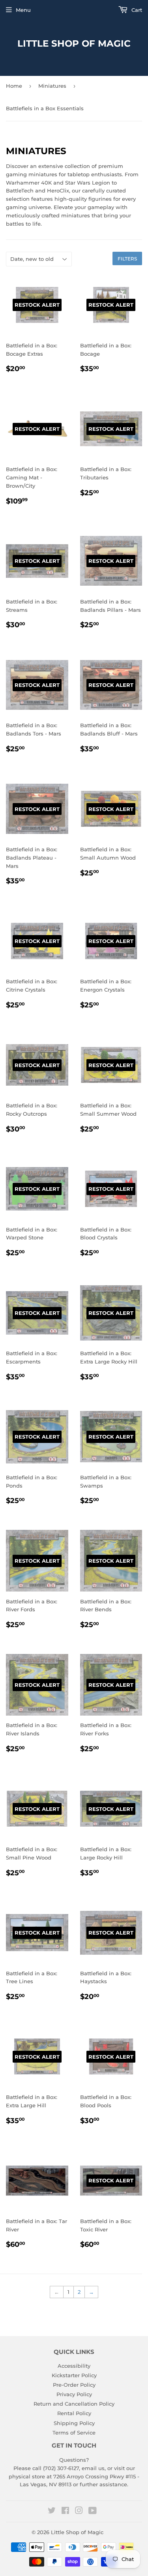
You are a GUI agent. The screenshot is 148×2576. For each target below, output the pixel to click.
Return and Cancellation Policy (74, 2404)
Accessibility (74, 2366)
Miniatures (52, 86)
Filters (127, 259)
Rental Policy (74, 2413)
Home (14, 86)
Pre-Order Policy (74, 2385)
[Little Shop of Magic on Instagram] (79, 2512)
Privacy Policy (74, 2394)
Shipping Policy (74, 2423)
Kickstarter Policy (74, 2375)
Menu (23, 10)
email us (93, 2468)
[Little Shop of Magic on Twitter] (52, 2512)
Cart (136, 10)
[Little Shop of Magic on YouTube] (93, 2512)
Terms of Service (74, 2433)
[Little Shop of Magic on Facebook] (65, 2512)
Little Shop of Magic (74, 43)
